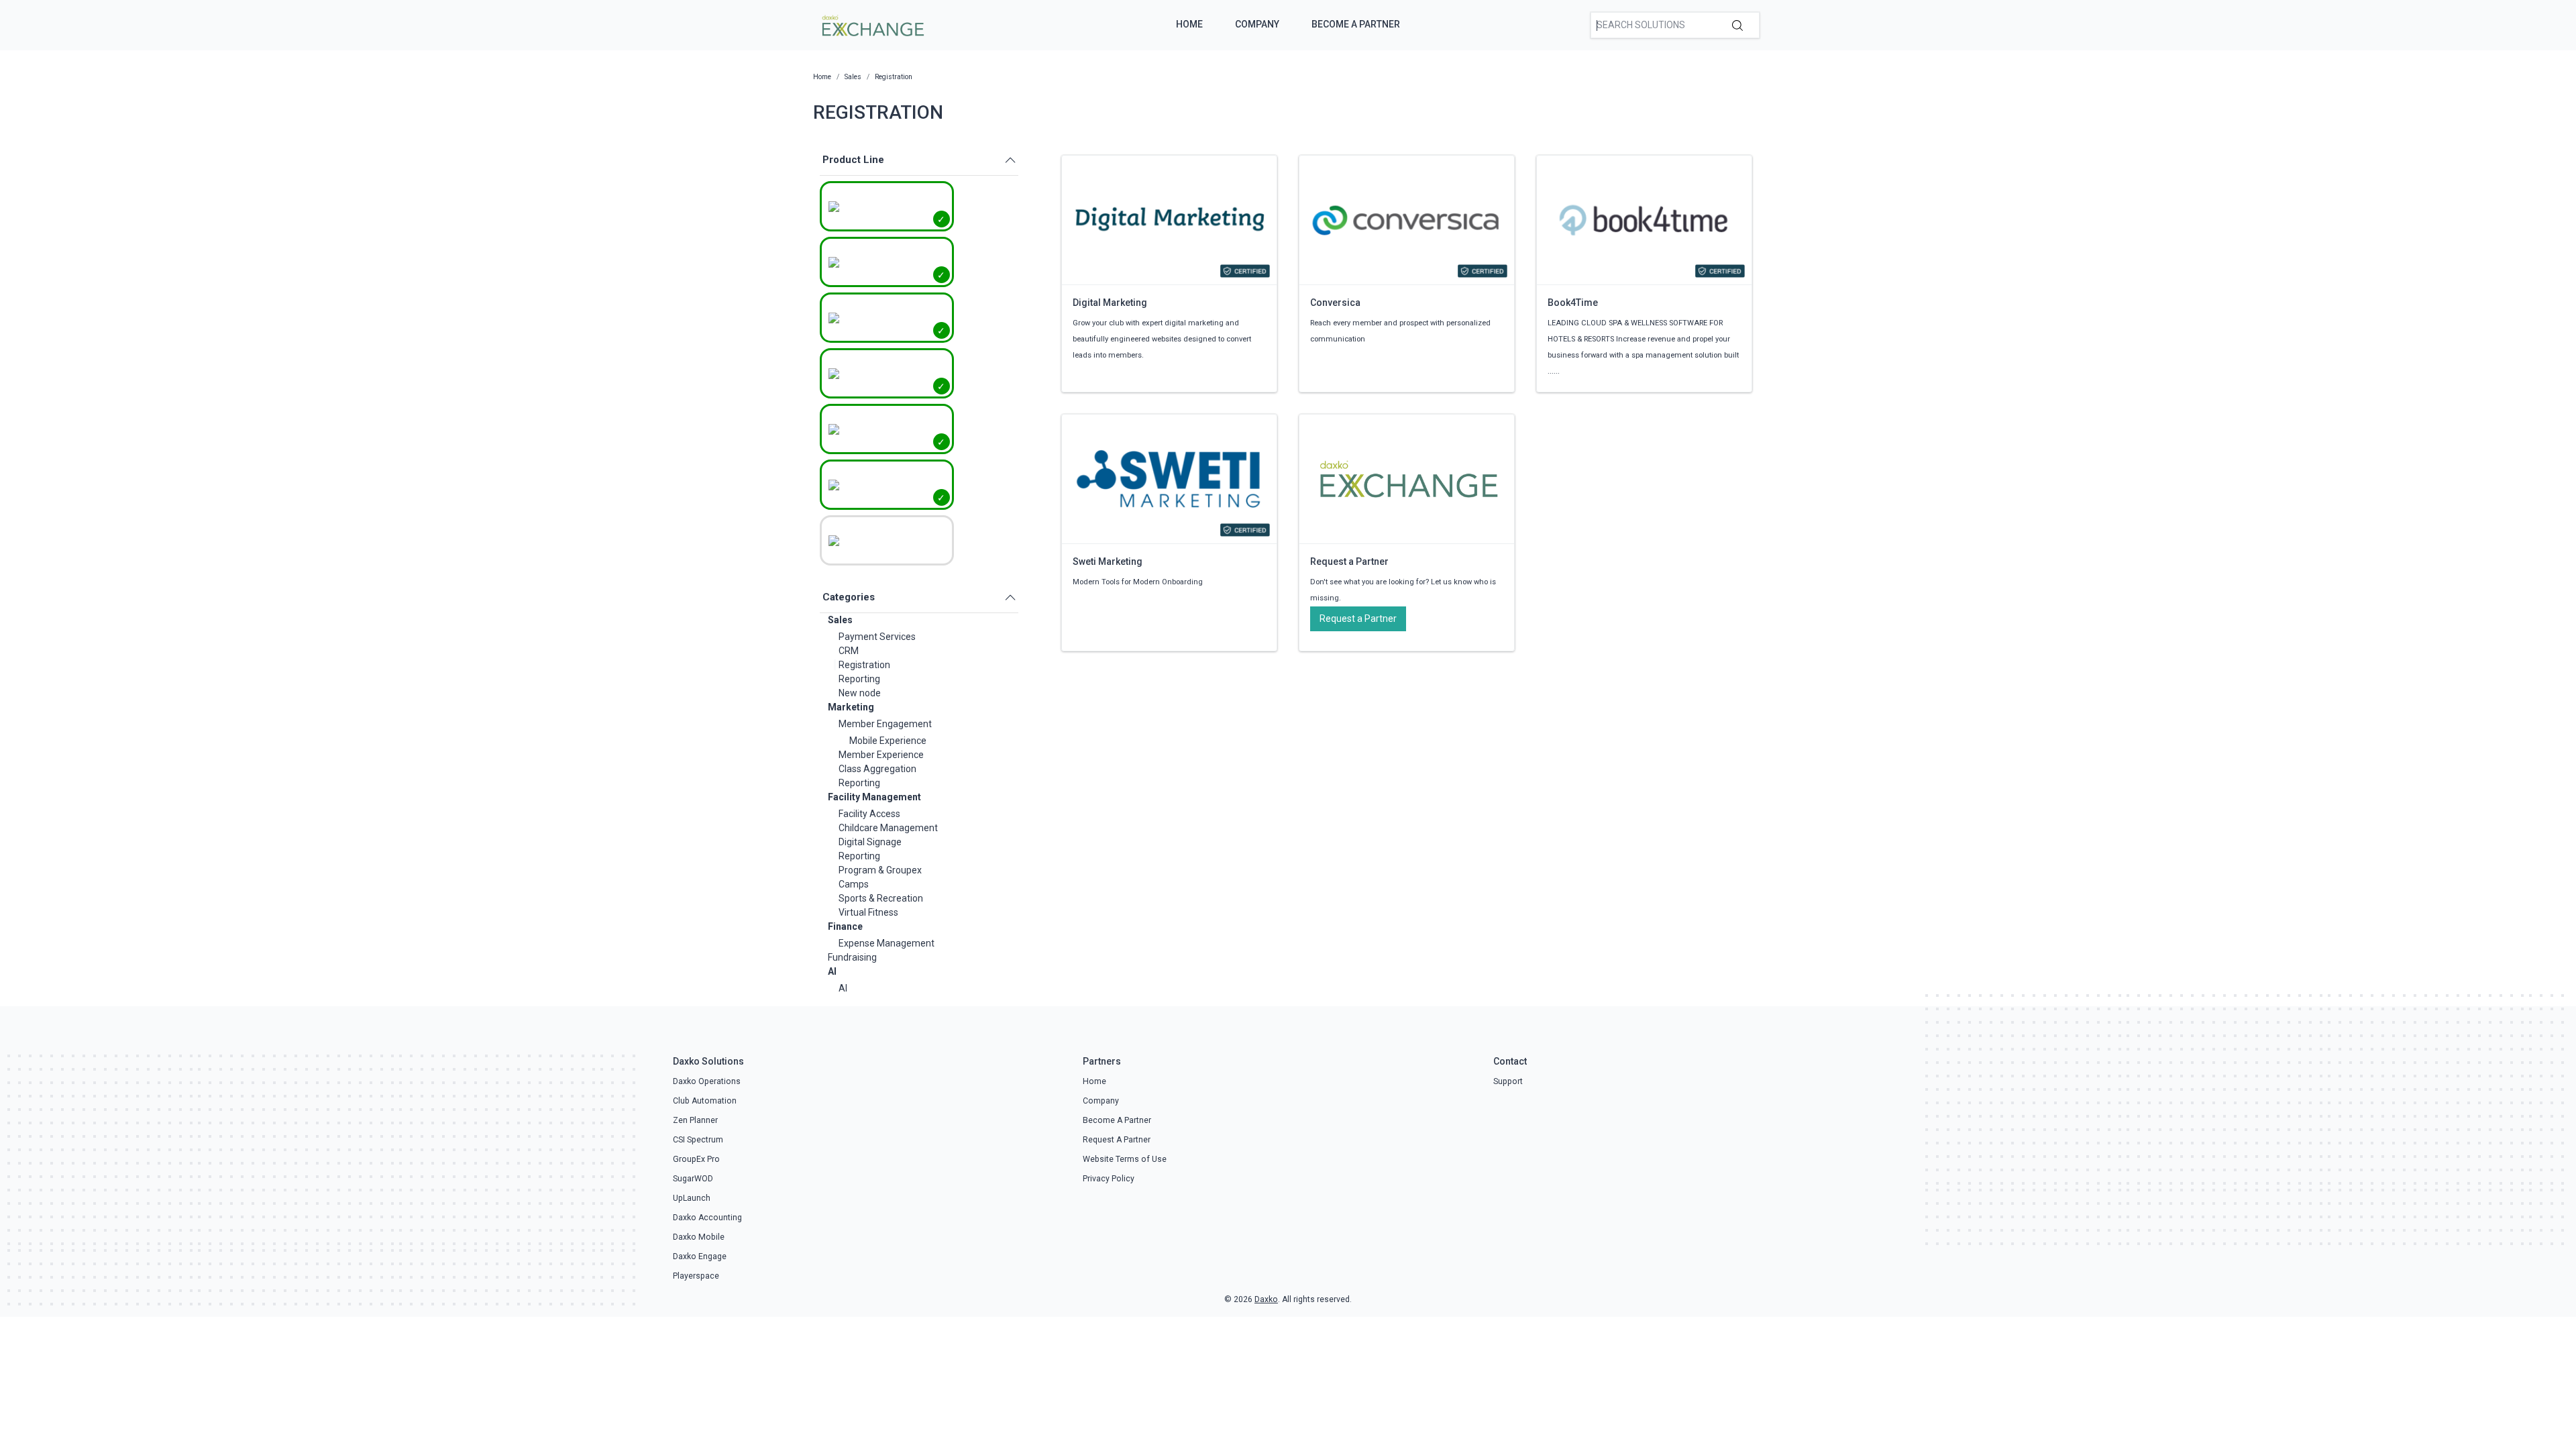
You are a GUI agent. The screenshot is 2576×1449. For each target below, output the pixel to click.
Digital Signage (870, 842)
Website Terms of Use (1125, 1159)
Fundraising (852, 957)
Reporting (859, 679)
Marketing (851, 707)
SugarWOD (693, 1179)
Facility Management (874, 797)
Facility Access (869, 814)
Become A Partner (1356, 24)
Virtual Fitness (868, 912)
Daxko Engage (700, 1256)
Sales (840, 620)
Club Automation (705, 1101)
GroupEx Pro (696, 1159)
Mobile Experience (888, 741)
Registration (864, 665)
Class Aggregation (877, 769)
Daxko (1266, 1299)
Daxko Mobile (699, 1237)
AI (832, 971)
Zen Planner (695, 1120)
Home (1189, 24)
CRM (849, 651)
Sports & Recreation (881, 898)
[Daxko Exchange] (872, 24)
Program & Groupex (880, 870)
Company (1257, 24)
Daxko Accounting (707, 1218)
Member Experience (881, 755)
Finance (845, 926)
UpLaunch (692, 1198)
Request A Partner (1117, 1140)
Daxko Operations (707, 1081)
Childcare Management (888, 828)
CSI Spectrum (698, 1140)
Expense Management (887, 943)
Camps (854, 884)
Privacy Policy (1109, 1179)
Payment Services (877, 637)
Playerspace (696, 1276)
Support (1508, 1081)
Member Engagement (885, 724)
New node (860, 693)
